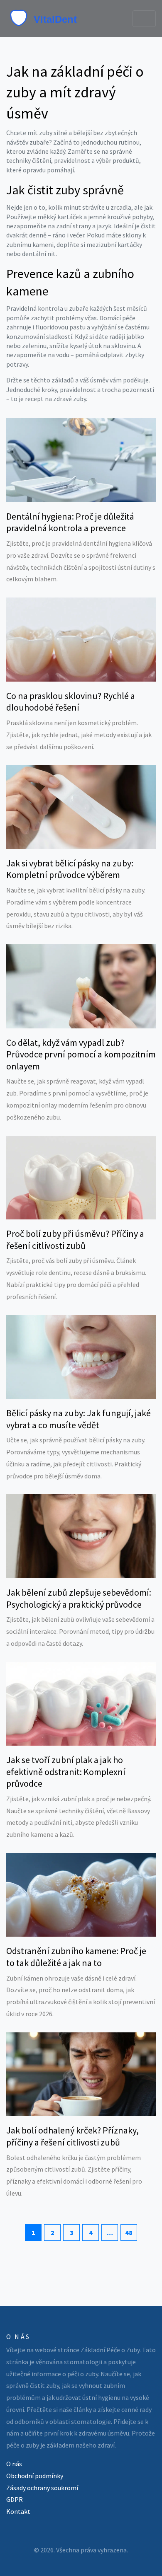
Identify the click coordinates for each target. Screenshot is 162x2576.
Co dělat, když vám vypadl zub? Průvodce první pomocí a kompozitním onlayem (81, 1054)
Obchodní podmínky (35, 2476)
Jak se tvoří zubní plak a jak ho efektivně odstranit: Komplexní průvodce (66, 1772)
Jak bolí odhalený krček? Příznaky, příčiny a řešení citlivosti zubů (72, 2136)
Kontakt (18, 2511)
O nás (14, 2464)
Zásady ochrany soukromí (42, 2488)
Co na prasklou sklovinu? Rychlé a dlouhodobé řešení (71, 702)
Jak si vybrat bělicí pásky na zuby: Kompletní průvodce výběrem (70, 869)
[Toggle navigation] (144, 19)
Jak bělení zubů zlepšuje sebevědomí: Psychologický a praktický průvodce (79, 1598)
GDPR (15, 2499)
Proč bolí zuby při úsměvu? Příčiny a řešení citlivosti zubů (75, 1240)
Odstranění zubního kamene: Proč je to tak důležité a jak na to (76, 1957)
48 (129, 2233)
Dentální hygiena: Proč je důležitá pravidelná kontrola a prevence (70, 522)
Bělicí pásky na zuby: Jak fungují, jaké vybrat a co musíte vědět (79, 1419)
